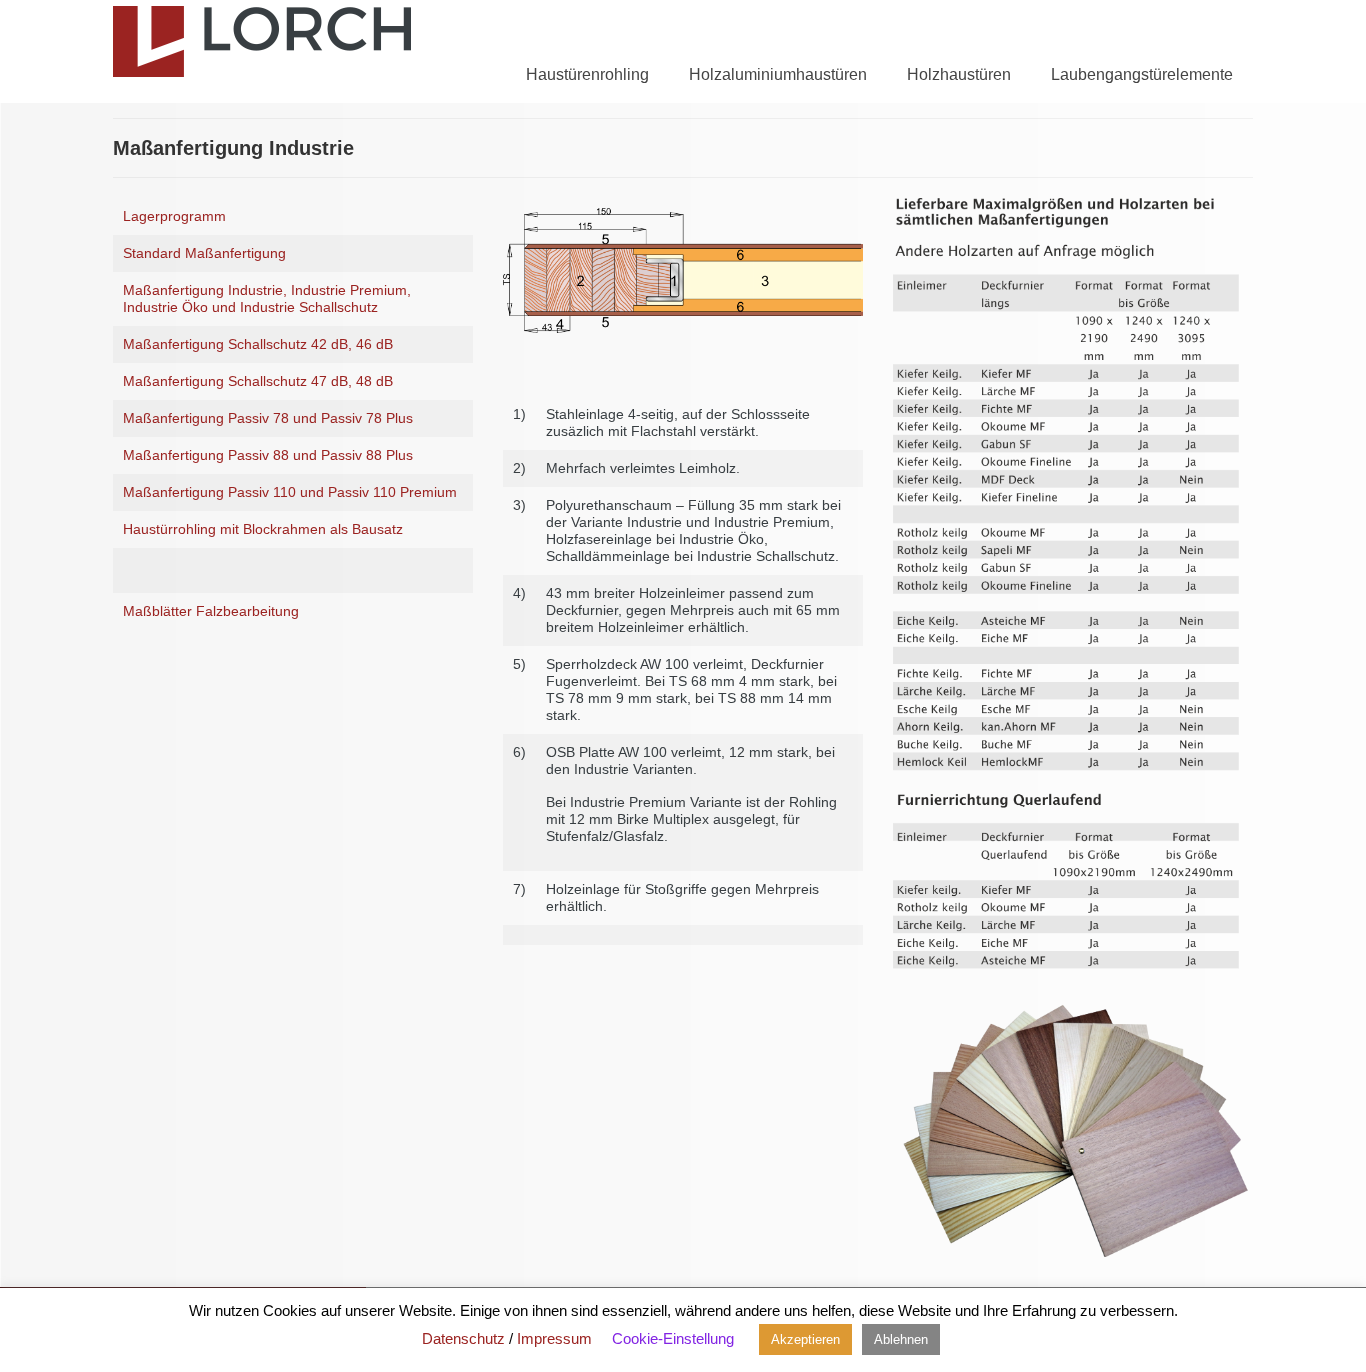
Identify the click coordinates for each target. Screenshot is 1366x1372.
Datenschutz (463, 1338)
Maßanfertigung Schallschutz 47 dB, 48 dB (258, 381)
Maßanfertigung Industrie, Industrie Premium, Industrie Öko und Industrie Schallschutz (267, 298)
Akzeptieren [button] (805, 1339)
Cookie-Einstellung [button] (673, 1338)
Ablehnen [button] (901, 1339)
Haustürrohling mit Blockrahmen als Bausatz (263, 529)
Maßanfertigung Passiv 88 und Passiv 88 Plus (268, 455)
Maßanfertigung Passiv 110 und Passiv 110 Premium (290, 492)
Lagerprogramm (174, 216)
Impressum (554, 1338)
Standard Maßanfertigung (204, 253)
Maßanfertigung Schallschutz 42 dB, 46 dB (258, 344)
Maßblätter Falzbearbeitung (211, 611)
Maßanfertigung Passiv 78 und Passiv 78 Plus (268, 418)
